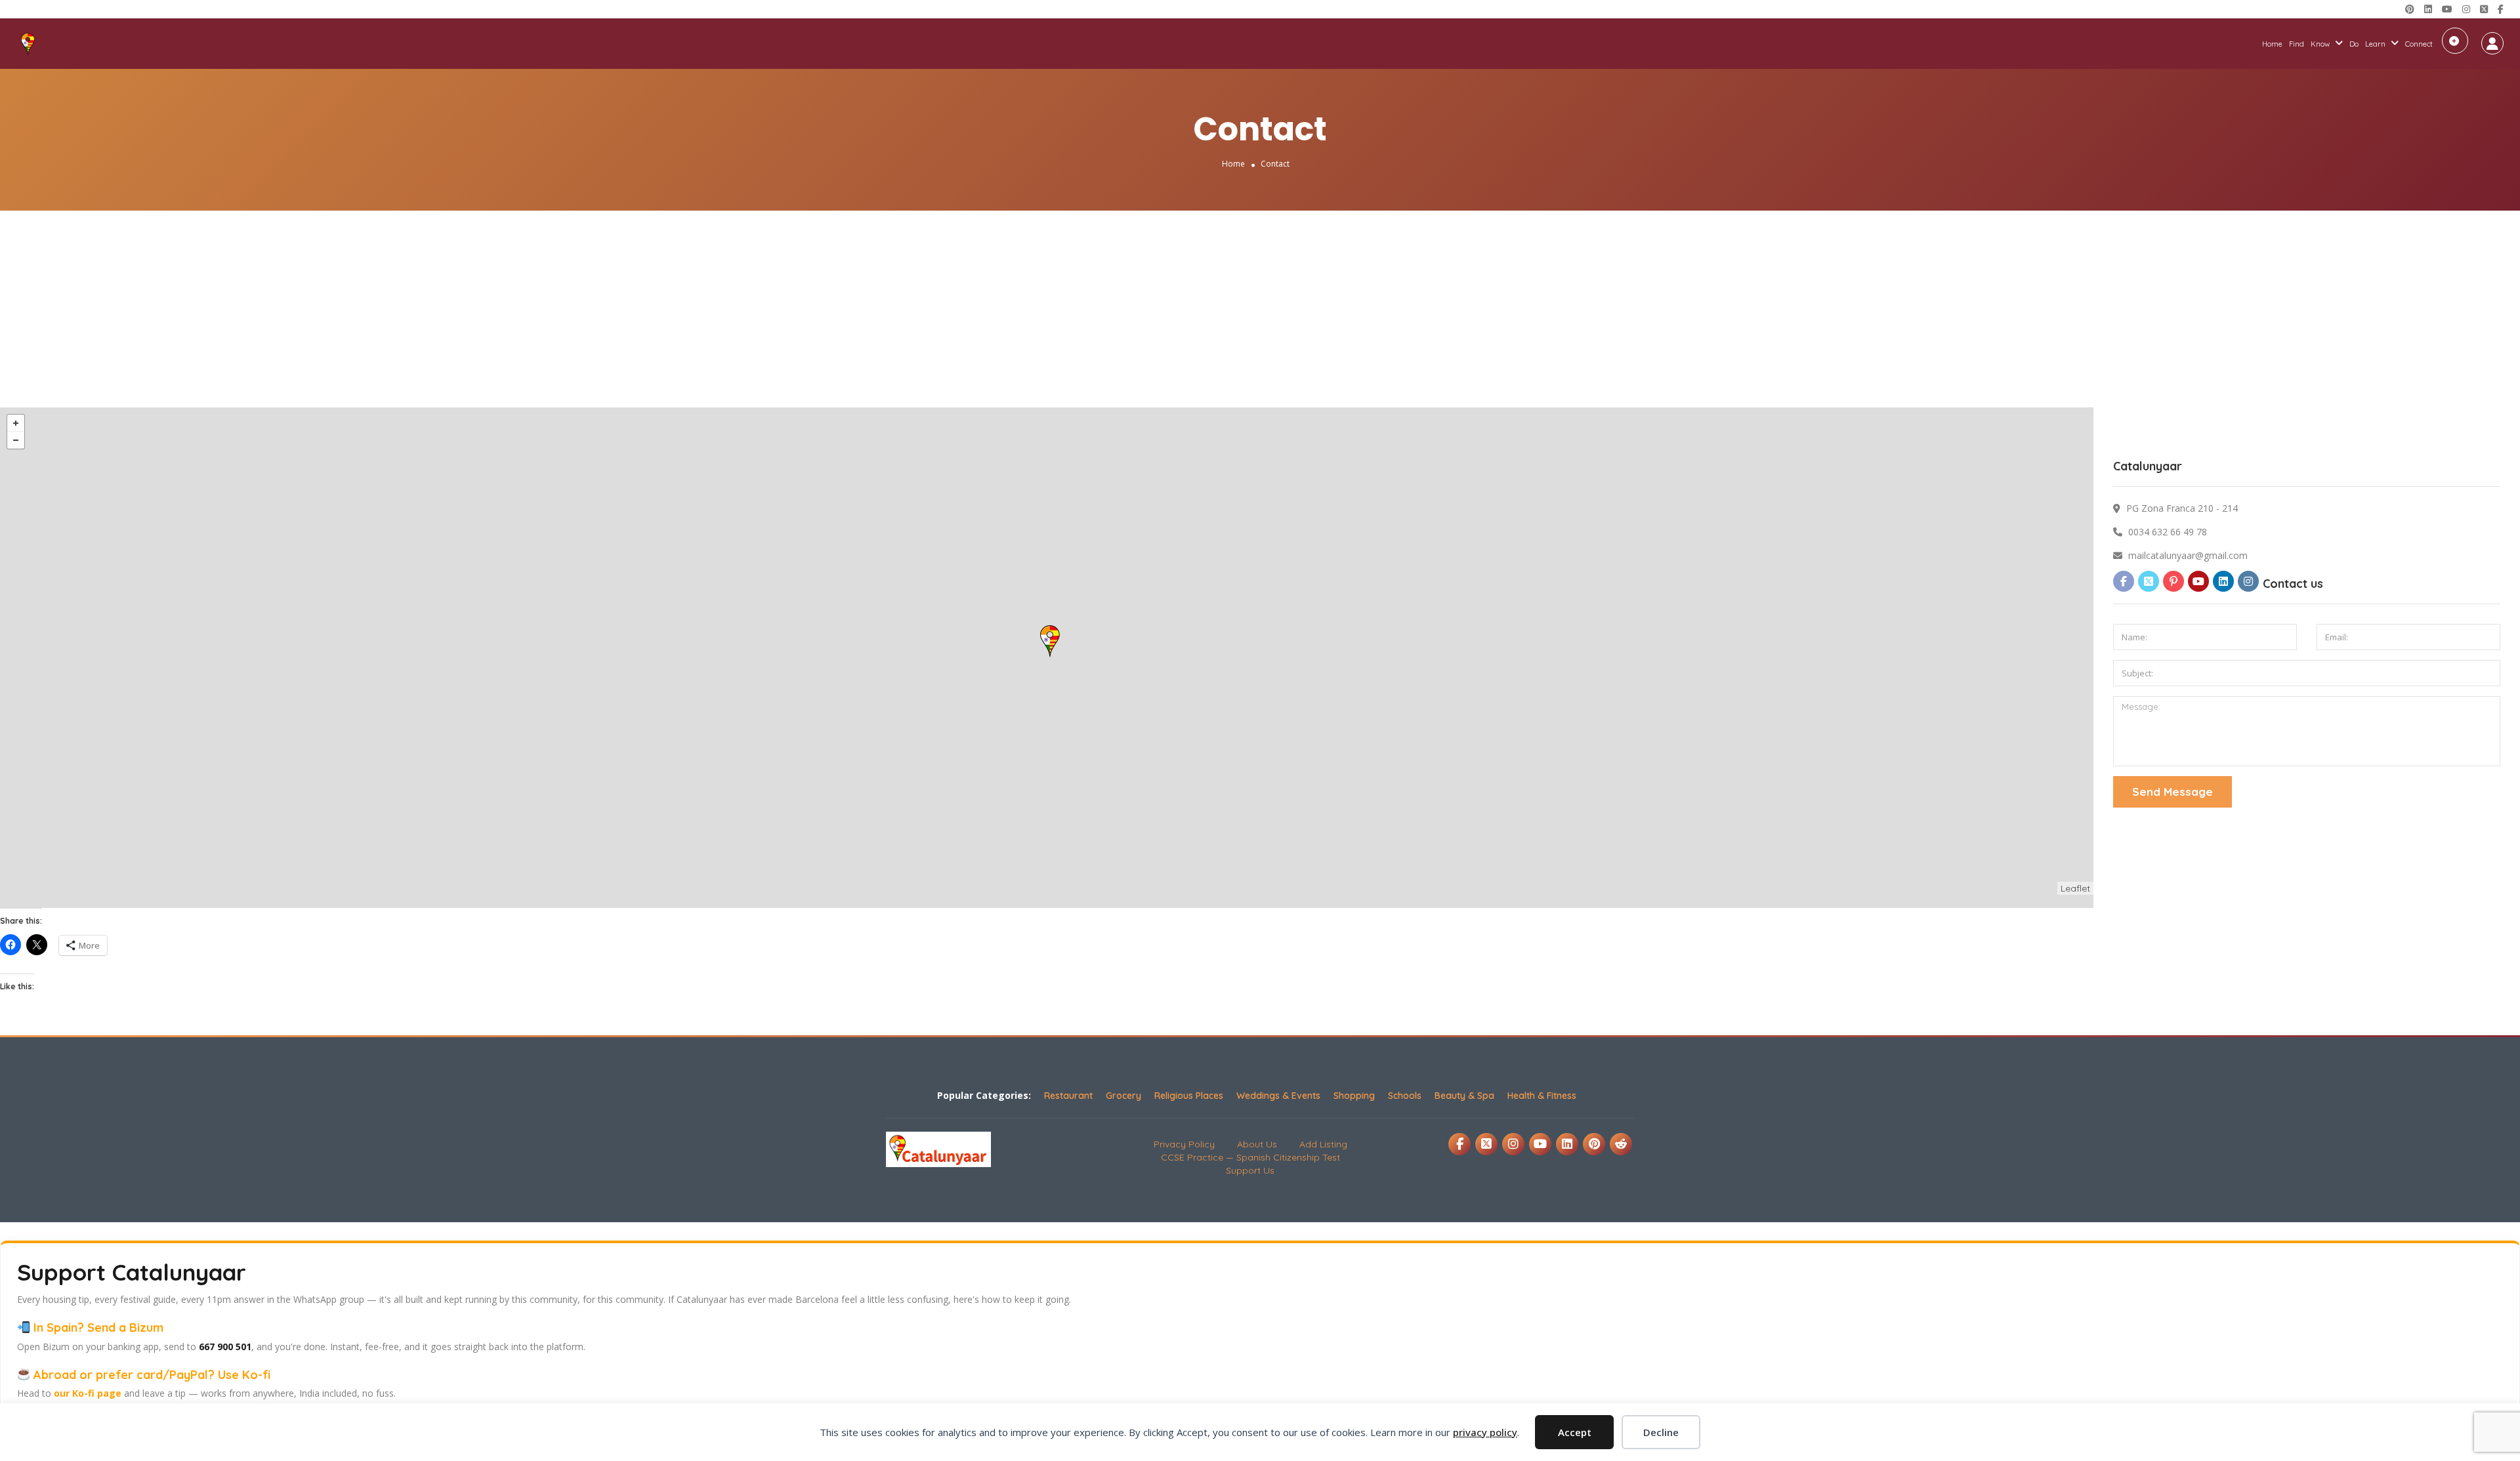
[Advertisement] (1260, 309)
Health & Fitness (1542, 1096)
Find (2297, 44)
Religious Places (1189, 1096)
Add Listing (2455, 41)
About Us (1257, 1144)
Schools (1405, 1096)
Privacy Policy (1184, 1144)
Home (2272, 44)
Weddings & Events (1278, 1096)
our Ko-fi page (88, 1393)
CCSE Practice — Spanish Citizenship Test (1250, 1157)
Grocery (1123, 1096)
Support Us (1250, 1170)
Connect (2419, 44)
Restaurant (1068, 1096)
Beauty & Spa (1464, 1096)
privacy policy (1485, 1432)
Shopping (1354, 1096)
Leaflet (2075, 888)
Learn (2375, 44)
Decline (1661, 1432)
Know (2320, 44)
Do (2354, 44)
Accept (1575, 1432)
